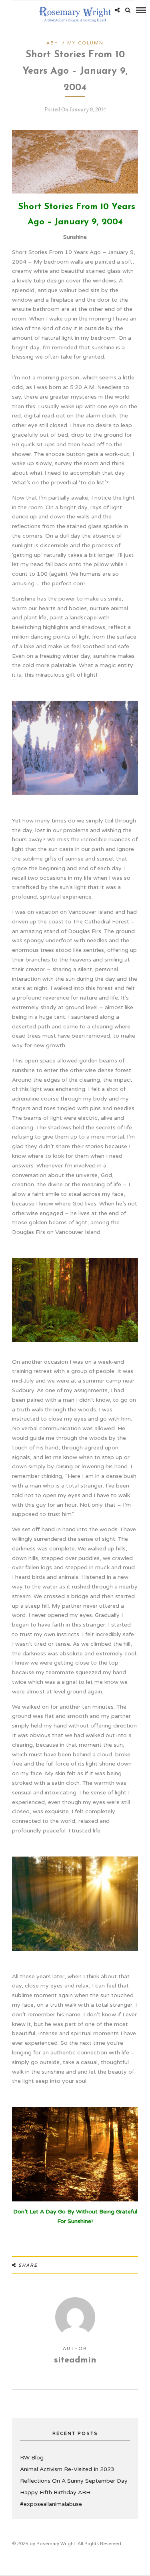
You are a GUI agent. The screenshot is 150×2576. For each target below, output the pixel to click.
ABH (52, 43)
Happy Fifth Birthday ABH (55, 2492)
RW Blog (32, 2458)
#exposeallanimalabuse (51, 2504)
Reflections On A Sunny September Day (74, 2481)
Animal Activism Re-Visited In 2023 (67, 2469)
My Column (85, 43)
